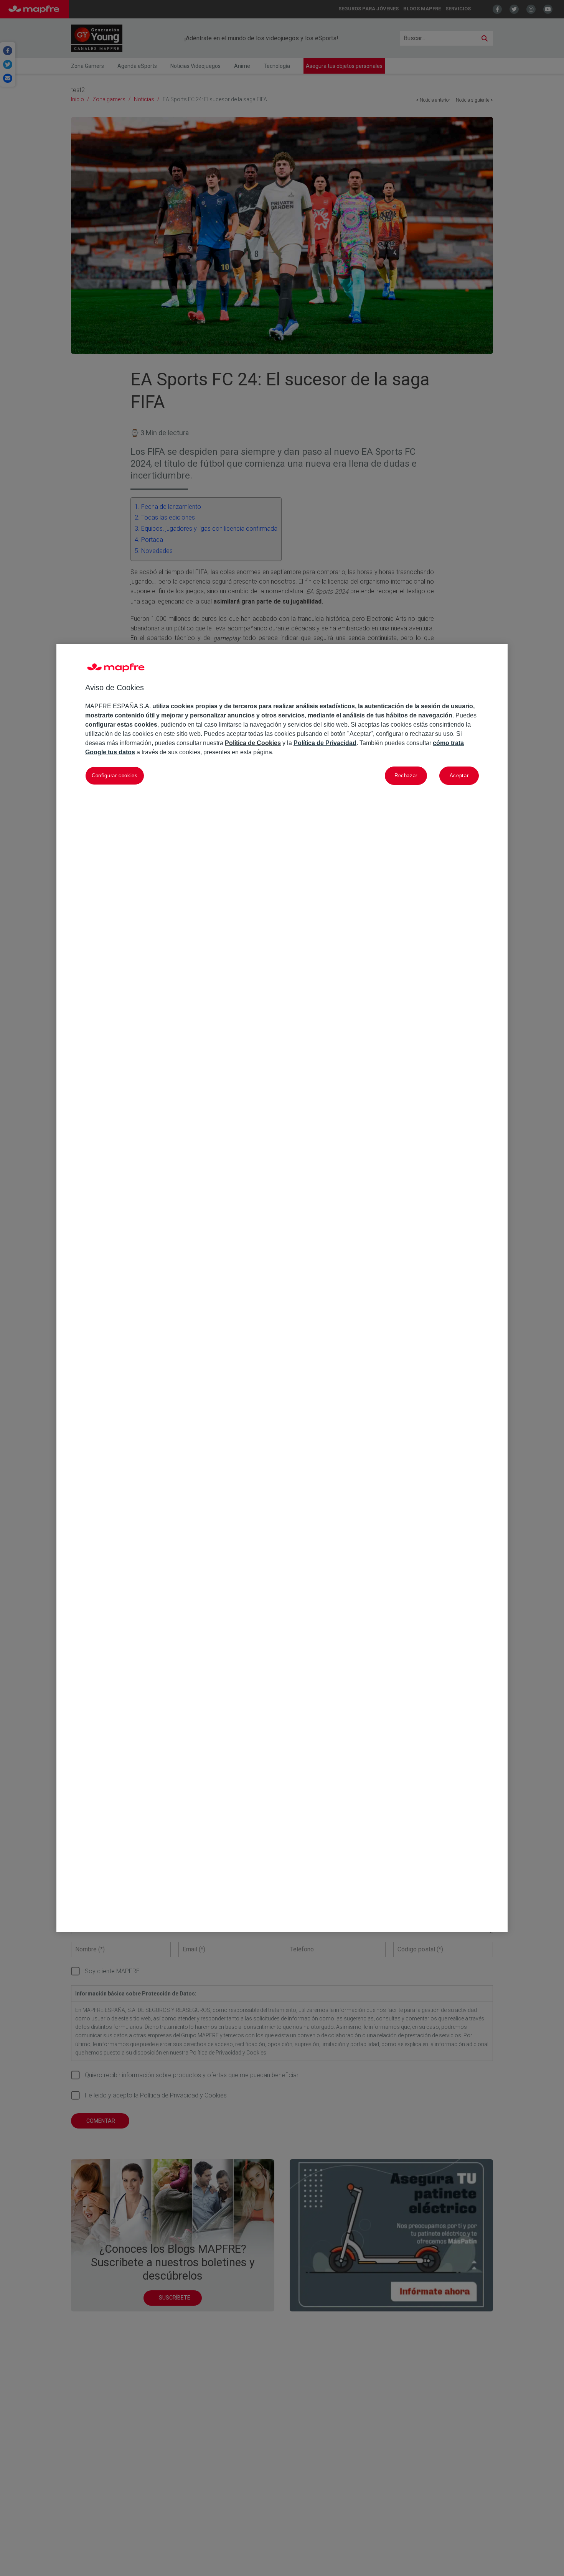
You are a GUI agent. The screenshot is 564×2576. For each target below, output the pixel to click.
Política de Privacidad (325, 743)
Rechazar (406, 775)
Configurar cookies (115, 775)
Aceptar (459, 775)
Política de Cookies (253, 743)
